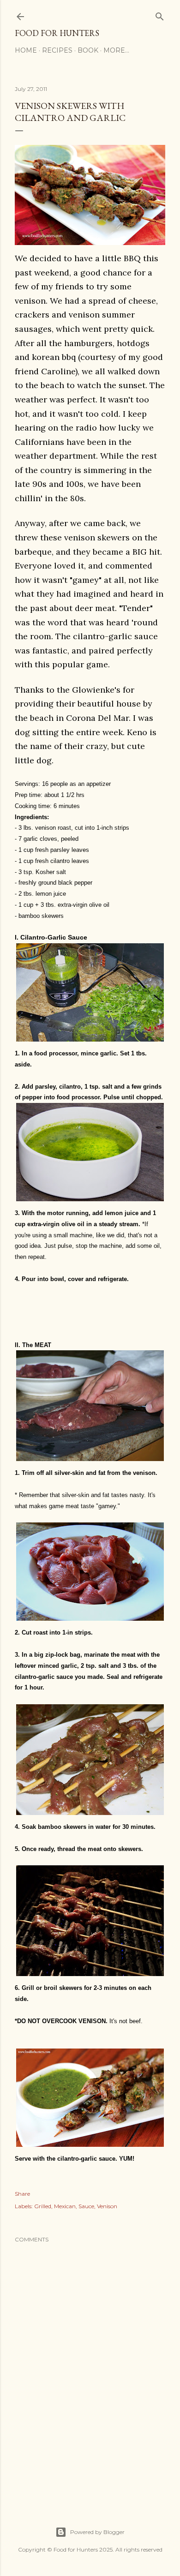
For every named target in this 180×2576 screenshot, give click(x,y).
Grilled (43, 2206)
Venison (107, 2206)
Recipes (57, 50)
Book (88, 50)
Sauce (86, 2206)
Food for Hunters (57, 33)
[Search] (160, 15)
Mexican (65, 2206)
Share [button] (22, 2194)
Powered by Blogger (97, 2532)
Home (26, 50)
